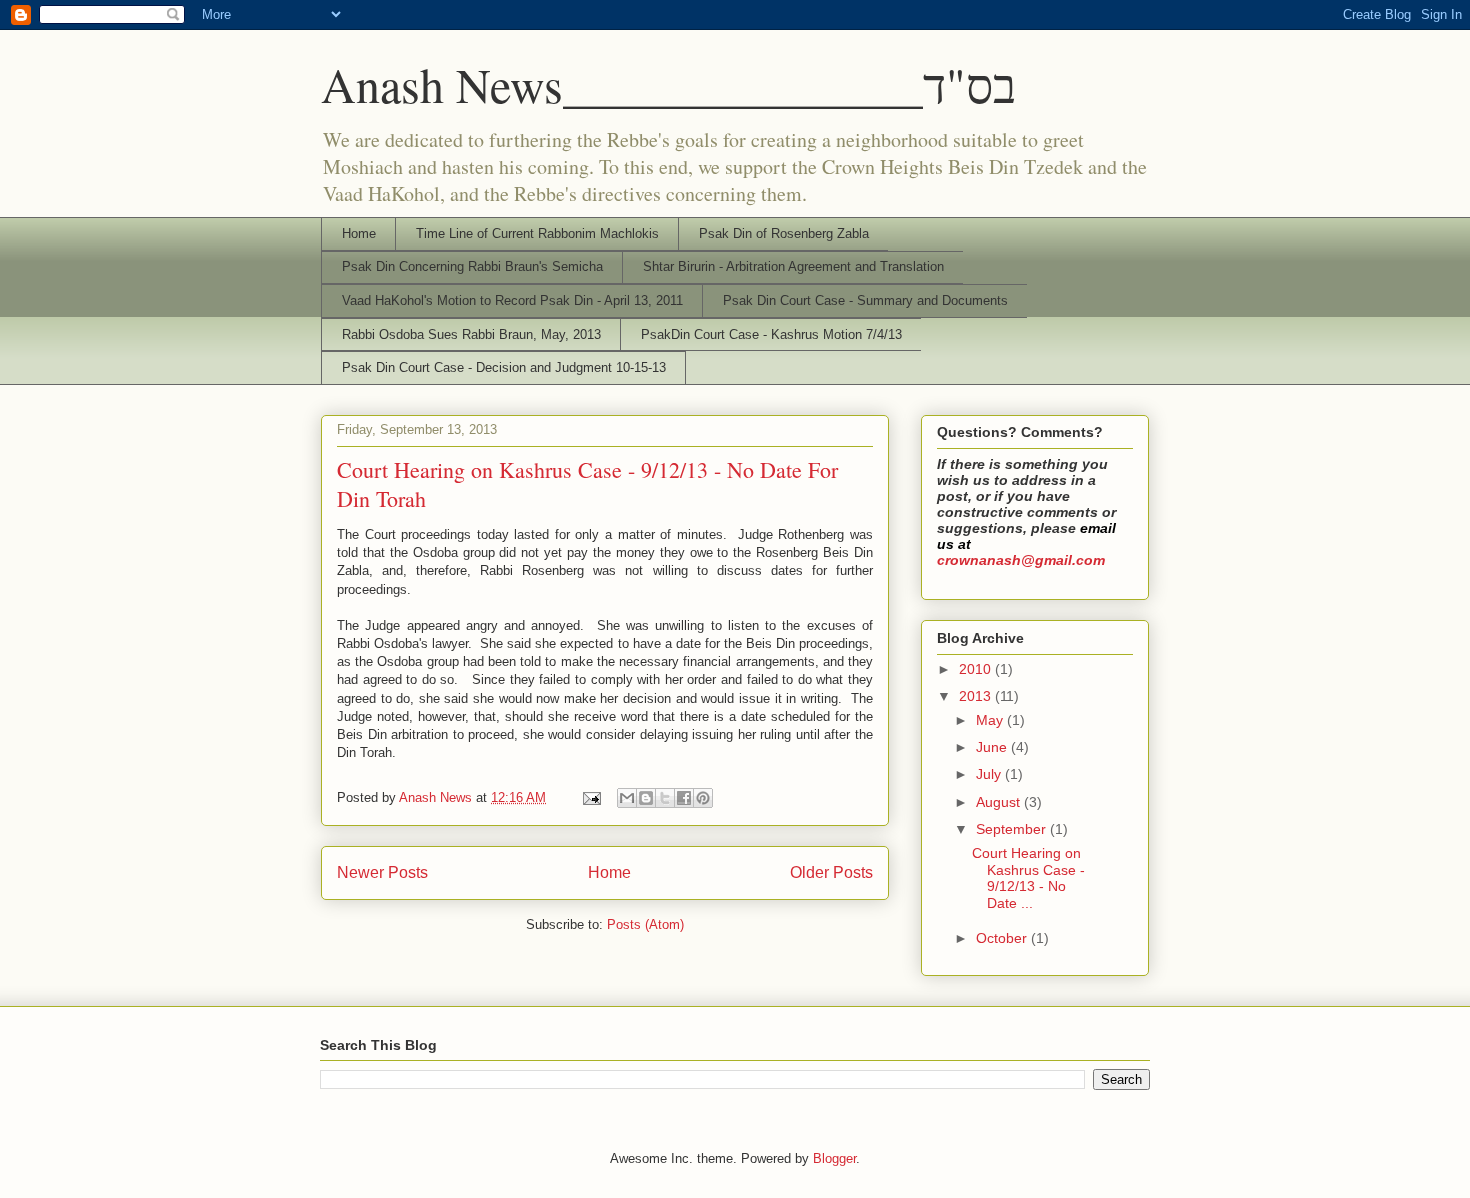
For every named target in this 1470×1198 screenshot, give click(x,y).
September (1013, 829)
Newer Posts (382, 872)
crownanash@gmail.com (1021, 560)
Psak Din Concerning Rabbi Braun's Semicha (472, 266)
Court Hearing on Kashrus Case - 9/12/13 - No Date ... (1028, 878)
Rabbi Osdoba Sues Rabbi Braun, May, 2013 (471, 334)
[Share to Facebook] (684, 798)
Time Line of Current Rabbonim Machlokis (537, 233)
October (1003, 938)
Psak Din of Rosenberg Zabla (784, 233)
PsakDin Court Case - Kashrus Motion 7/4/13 (771, 334)
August (1000, 802)
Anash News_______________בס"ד (668, 84)
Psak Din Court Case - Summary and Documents (865, 300)
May (991, 720)
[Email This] (627, 798)
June (993, 747)
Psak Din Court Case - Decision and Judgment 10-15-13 (504, 367)
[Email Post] (590, 797)
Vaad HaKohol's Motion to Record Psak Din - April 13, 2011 (512, 300)
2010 (977, 669)
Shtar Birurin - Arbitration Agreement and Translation (793, 266)
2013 (977, 696)
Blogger (834, 1158)
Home (359, 233)
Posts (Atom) (645, 924)
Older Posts (831, 872)
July (990, 774)
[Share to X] (665, 798)
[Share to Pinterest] (703, 798)
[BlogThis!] (646, 798)
